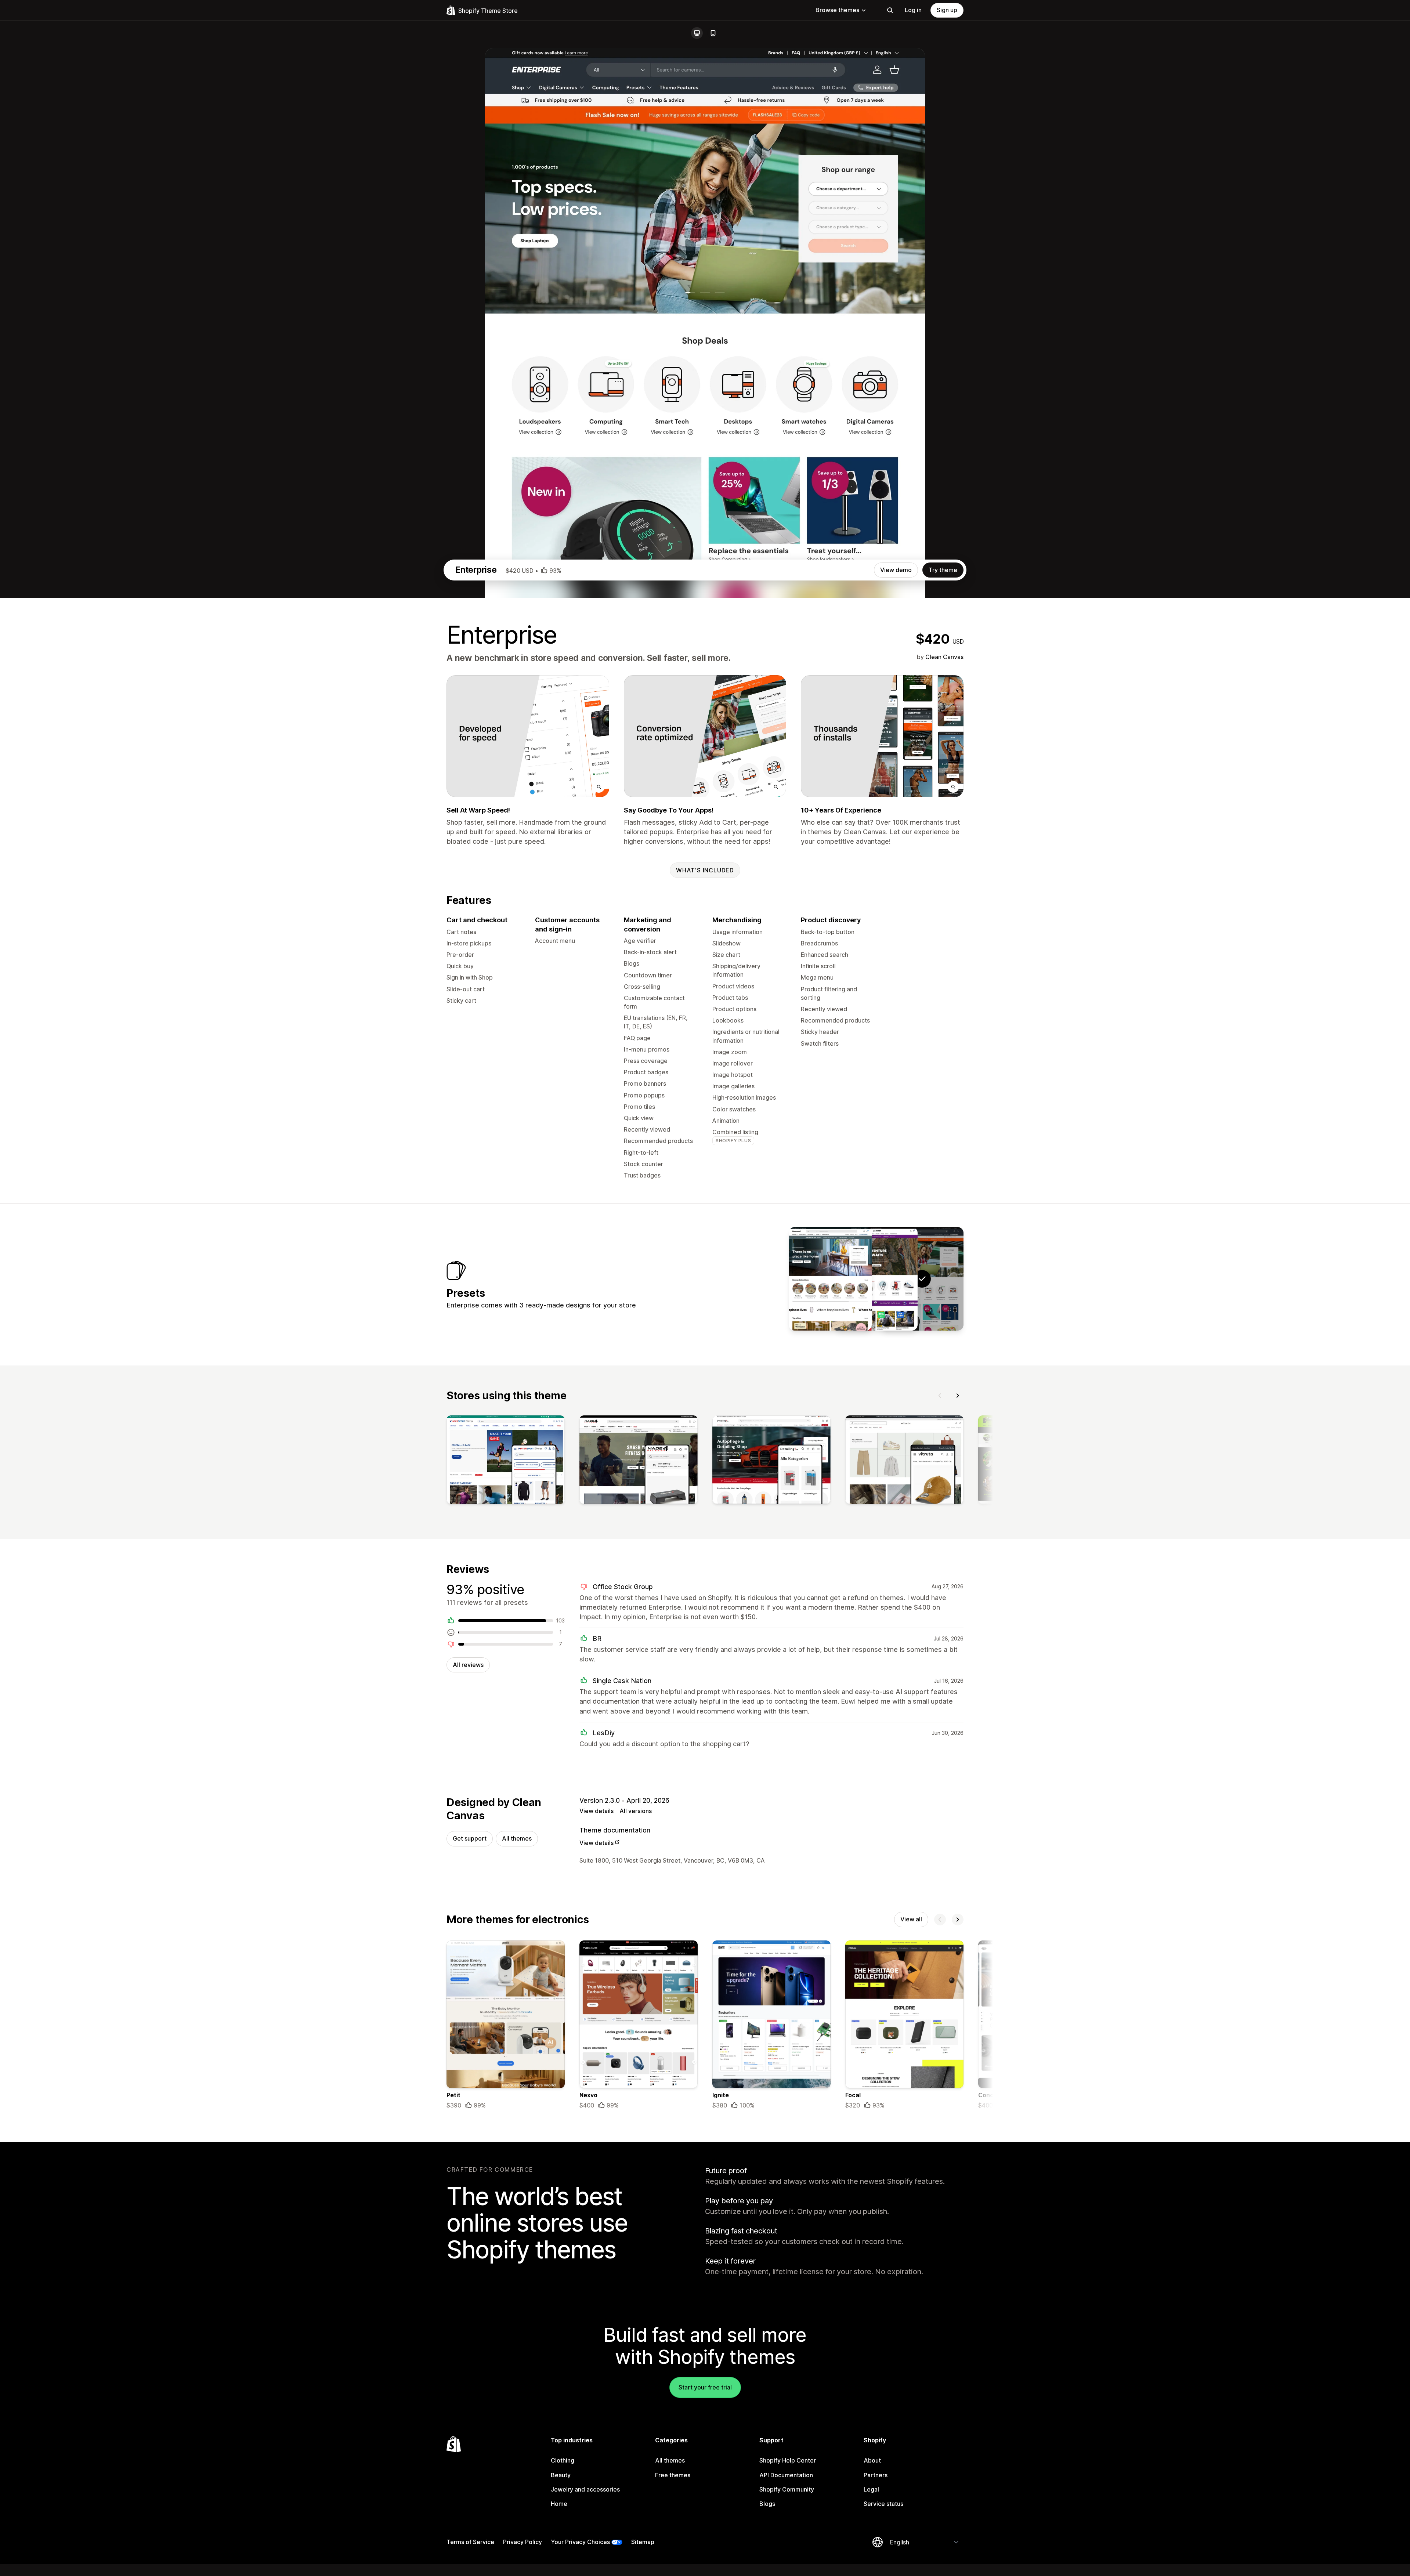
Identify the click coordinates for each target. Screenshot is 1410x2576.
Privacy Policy (523, 2542)
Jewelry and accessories (585, 2489)
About (872, 2460)
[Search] (890, 10)
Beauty (561, 2475)
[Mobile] (713, 33)
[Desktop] (697, 33)
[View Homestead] (830, 1279)
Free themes (673, 2475)
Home (559, 2504)
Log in (913, 10)
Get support (470, 1838)
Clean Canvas (944, 657)
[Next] (958, 1396)
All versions (636, 1811)
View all (911, 1919)
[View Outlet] (876, 1279)
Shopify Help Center (788, 2460)
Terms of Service (470, 2542)
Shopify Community (787, 2489)
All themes (517, 1838)
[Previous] (940, 1396)
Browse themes (837, 10)
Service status (883, 2504)
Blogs (767, 2504)
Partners (876, 2475)
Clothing (563, 2460)
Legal (871, 2489)
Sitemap (643, 2542)
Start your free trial (705, 2387)
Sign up (947, 10)
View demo (896, 570)
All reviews (468, 1665)
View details (596, 1811)
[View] (506, 1461)
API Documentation (786, 2475)
